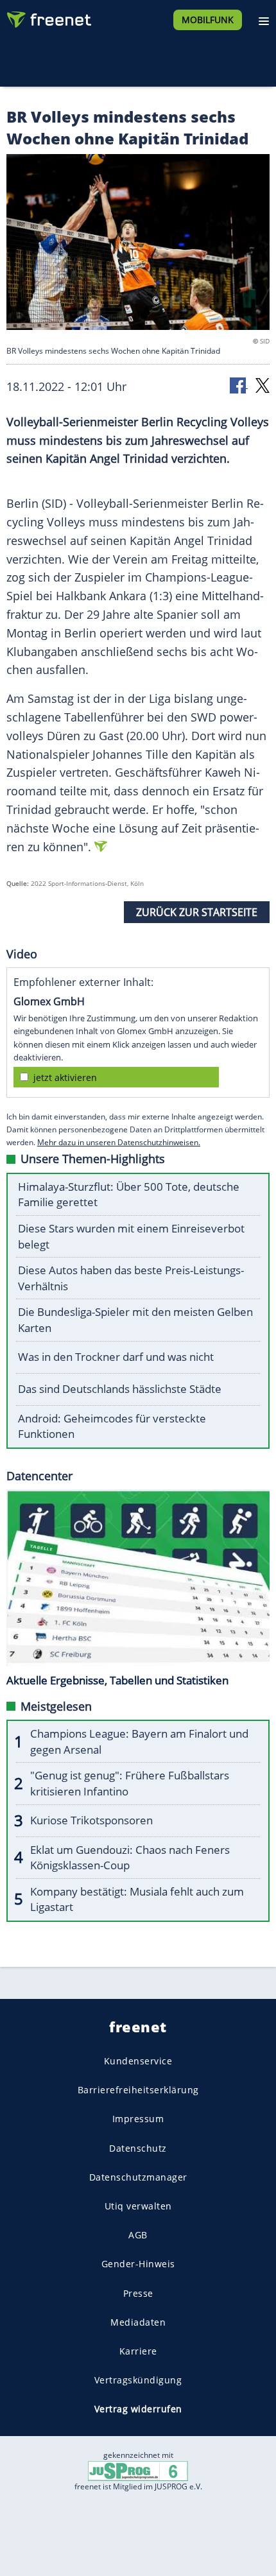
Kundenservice (138, 2061)
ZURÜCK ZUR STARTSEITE (197, 912)
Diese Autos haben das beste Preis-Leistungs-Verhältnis (131, 1278)
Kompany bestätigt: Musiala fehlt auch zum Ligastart (137, 1899)
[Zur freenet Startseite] (47, 17)
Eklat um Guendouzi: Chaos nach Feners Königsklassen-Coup (130, 1858)
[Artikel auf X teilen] (263, 385)
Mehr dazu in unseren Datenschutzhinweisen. (119, 1142)
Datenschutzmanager (138, 2177)
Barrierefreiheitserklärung (138, 2090)
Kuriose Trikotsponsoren (91, 1820)
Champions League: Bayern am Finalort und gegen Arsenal (139, 1742)
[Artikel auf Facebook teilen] (239, 385)
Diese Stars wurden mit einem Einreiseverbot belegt (131, 1236)
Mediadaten (138, 2322)
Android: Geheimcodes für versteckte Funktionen (112, 1426)
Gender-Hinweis (138, 2264)
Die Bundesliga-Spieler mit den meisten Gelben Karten (135, 1320)
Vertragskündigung (138, 2380)
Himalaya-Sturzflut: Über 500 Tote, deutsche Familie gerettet (129, 1195)
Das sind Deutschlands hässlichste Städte (120, 1389)
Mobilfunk (208, 20)
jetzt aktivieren (65, 1077)
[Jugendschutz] (138, 2470)
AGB (138, 2235)
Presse (138, 2293)
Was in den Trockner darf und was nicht (116, 1357)
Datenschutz (138, 2148)
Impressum (138, 2119)
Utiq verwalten (138, 2206)
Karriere (138, 2351)
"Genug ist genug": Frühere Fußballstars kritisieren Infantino (130, 1783)
